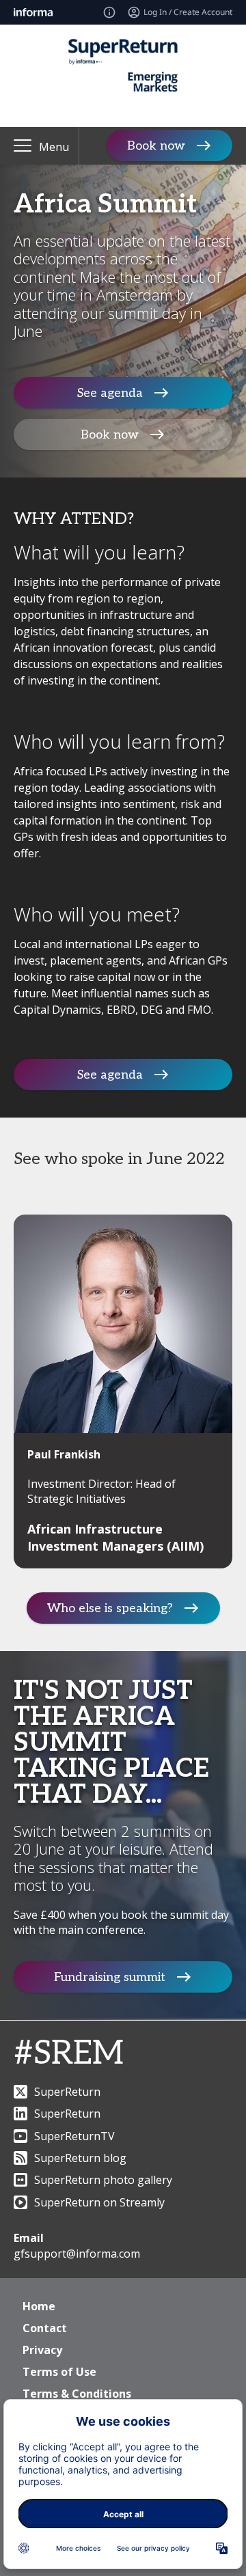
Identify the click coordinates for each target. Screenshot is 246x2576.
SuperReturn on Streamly (99, 2202)
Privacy (42, 2350)
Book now (156, 146)
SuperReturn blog (80, 2158)
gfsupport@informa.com (77, 2254)
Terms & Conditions (77, 2394)
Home (39, 2306)
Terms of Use (59, 2372)
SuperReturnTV (74, 2136)
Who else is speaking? (110, 1608)
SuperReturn (67, 2092)
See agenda (110, 393)
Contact (45, 2328)
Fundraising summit (110, 1977)
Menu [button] (54, 147)
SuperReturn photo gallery (103, 2180)
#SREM (69, 2054)
